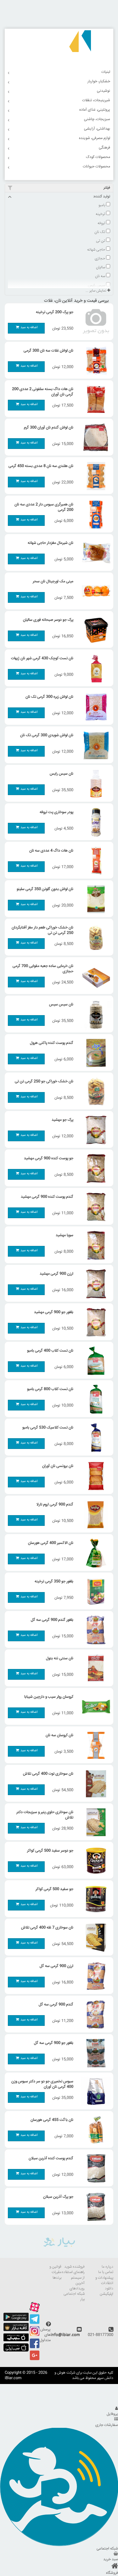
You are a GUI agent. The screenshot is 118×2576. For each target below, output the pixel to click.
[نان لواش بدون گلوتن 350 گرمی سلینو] (94, 899)
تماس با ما (106, 2272)
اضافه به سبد (29, 327)
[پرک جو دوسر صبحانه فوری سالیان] (94, 630)
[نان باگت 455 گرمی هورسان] (94, 2130)
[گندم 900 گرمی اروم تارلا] (94, 1515)
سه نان (101, 276)
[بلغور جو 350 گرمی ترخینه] (94, 1591)
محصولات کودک (98, 157)
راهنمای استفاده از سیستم (73, 2275)
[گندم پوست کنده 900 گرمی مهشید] (94, 1207)
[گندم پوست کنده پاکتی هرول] (94, 1053)
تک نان (100, 232)
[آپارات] (35, 2311)
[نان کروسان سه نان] (94, 1745)
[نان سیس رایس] (94, 784)
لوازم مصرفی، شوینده (95, 138)
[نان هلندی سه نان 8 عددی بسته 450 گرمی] (94, 476)
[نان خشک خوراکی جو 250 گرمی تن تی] (94, 1091)
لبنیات (106, 72)
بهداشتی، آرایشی (97, 129)
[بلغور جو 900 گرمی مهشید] (94, 1322)
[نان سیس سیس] (94, 1015)
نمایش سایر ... (96, 291)
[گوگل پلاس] (35, 2360)
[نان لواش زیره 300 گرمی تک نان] (94, 707)
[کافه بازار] (16, 2330)
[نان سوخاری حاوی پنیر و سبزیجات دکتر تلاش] (94, 1822)
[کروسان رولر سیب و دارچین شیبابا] (94, 1707)
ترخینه (101, 214)
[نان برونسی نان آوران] (94, 1476)
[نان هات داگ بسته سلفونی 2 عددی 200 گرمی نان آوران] (94, 399)
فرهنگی (104, 148)
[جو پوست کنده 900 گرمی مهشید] (94, 1168)
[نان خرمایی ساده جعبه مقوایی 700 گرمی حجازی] (94, 976)
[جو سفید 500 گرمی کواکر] (94, 1899)
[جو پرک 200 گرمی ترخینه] (94, 322)
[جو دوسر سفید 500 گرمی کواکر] (94, 1861)
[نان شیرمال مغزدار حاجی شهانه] (94, 553)
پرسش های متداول (45, 2335)
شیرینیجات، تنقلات (96, 100)
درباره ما (107, 2267)
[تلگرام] (35, 2323)
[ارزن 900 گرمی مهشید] (94, 1284)
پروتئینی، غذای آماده (95, 110)
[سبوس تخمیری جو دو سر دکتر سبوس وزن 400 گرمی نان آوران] (94, 2091)
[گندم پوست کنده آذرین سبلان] (94, 2168)
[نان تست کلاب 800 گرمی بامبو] (94, 1399)
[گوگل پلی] (16, 2320)
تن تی (101, 241)
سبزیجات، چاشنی (97, 119)
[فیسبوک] (35, 2348)
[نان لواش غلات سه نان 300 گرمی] (94, 361)
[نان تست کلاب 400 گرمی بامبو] (94, 1361)
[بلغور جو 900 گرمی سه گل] (94, 2053)
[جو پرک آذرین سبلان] (94, 2207)
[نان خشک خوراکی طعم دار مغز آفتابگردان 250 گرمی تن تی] (94, 938)
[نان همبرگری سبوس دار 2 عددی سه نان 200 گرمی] (94, 515)
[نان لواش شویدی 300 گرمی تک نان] (94, 745)
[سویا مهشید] (94, 1245)
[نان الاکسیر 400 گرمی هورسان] (94, 1553)
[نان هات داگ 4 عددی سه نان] (94, 861)
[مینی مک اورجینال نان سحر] (94, 591)
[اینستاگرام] (35, 2335)
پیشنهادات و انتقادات (104, 2281)
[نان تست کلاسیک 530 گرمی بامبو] (94, 1438)
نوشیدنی (104, 91)
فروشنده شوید (74, 2267)
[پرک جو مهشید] (94, 1130)
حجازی (100, 259)
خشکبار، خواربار (99, 81)
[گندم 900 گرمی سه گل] (94, 2015)
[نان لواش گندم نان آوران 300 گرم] (94, 438)
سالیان (101, 267)
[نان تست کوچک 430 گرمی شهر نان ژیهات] (94, 668)
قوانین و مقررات (55, 2270)
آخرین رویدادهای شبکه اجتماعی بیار (74, 2291)
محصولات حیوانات (96, 167)
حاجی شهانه (97, 250)
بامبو (102, 205)
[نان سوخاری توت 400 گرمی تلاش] (94, 1784)
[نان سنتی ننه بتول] (94, 1668)
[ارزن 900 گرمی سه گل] (94, 1976)
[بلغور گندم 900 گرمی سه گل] (94, 1630)
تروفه (102, 223)
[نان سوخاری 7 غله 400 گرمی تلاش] (94, 1938)
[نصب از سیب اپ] (16, 2341)
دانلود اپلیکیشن (107, 2291)
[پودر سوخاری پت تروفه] (94, 822)
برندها (57, 2278)
